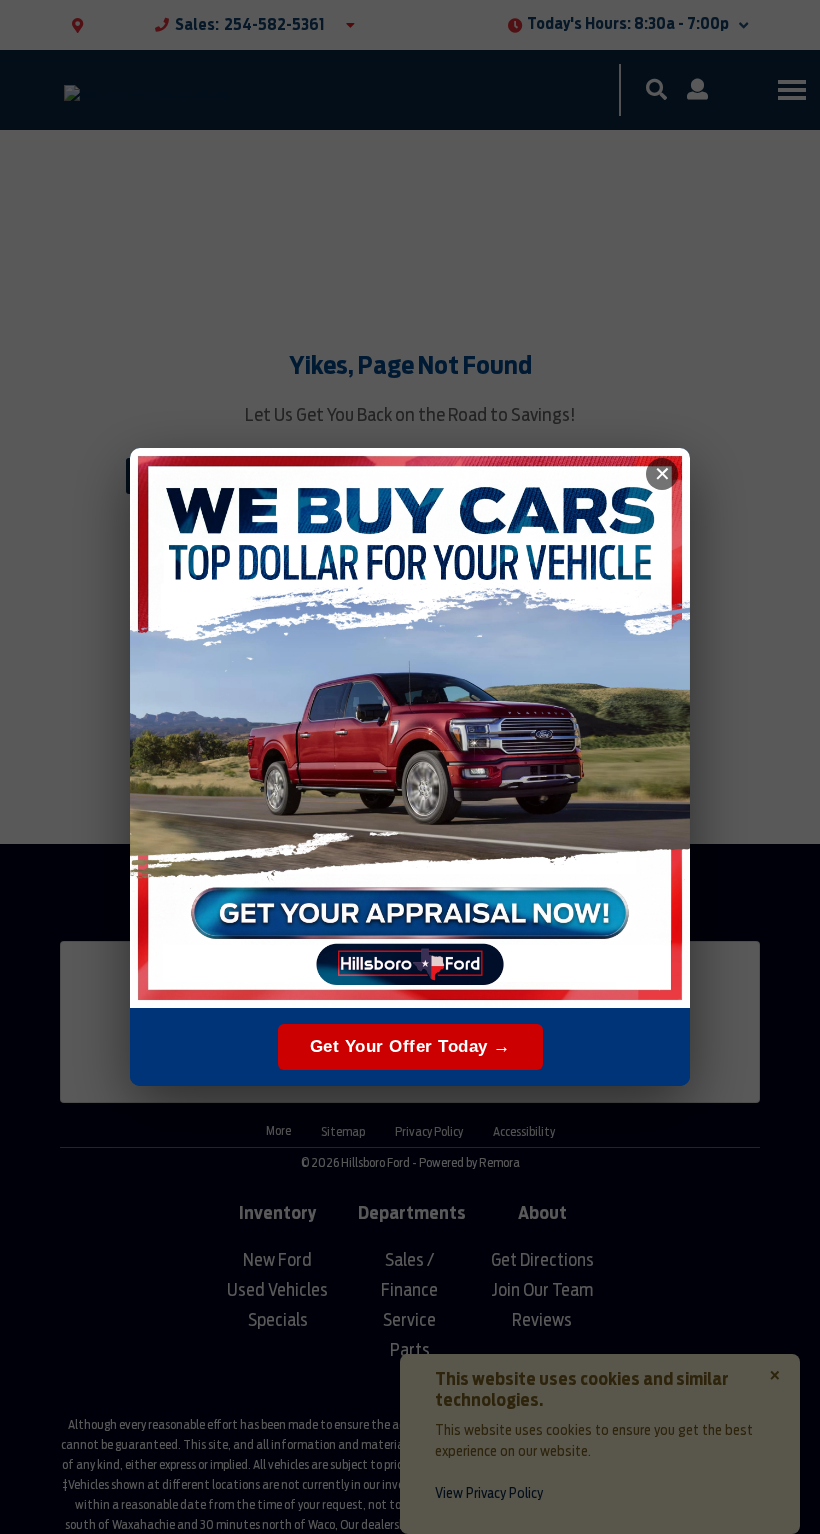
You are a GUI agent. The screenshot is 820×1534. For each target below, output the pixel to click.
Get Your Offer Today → (410, 1046)
